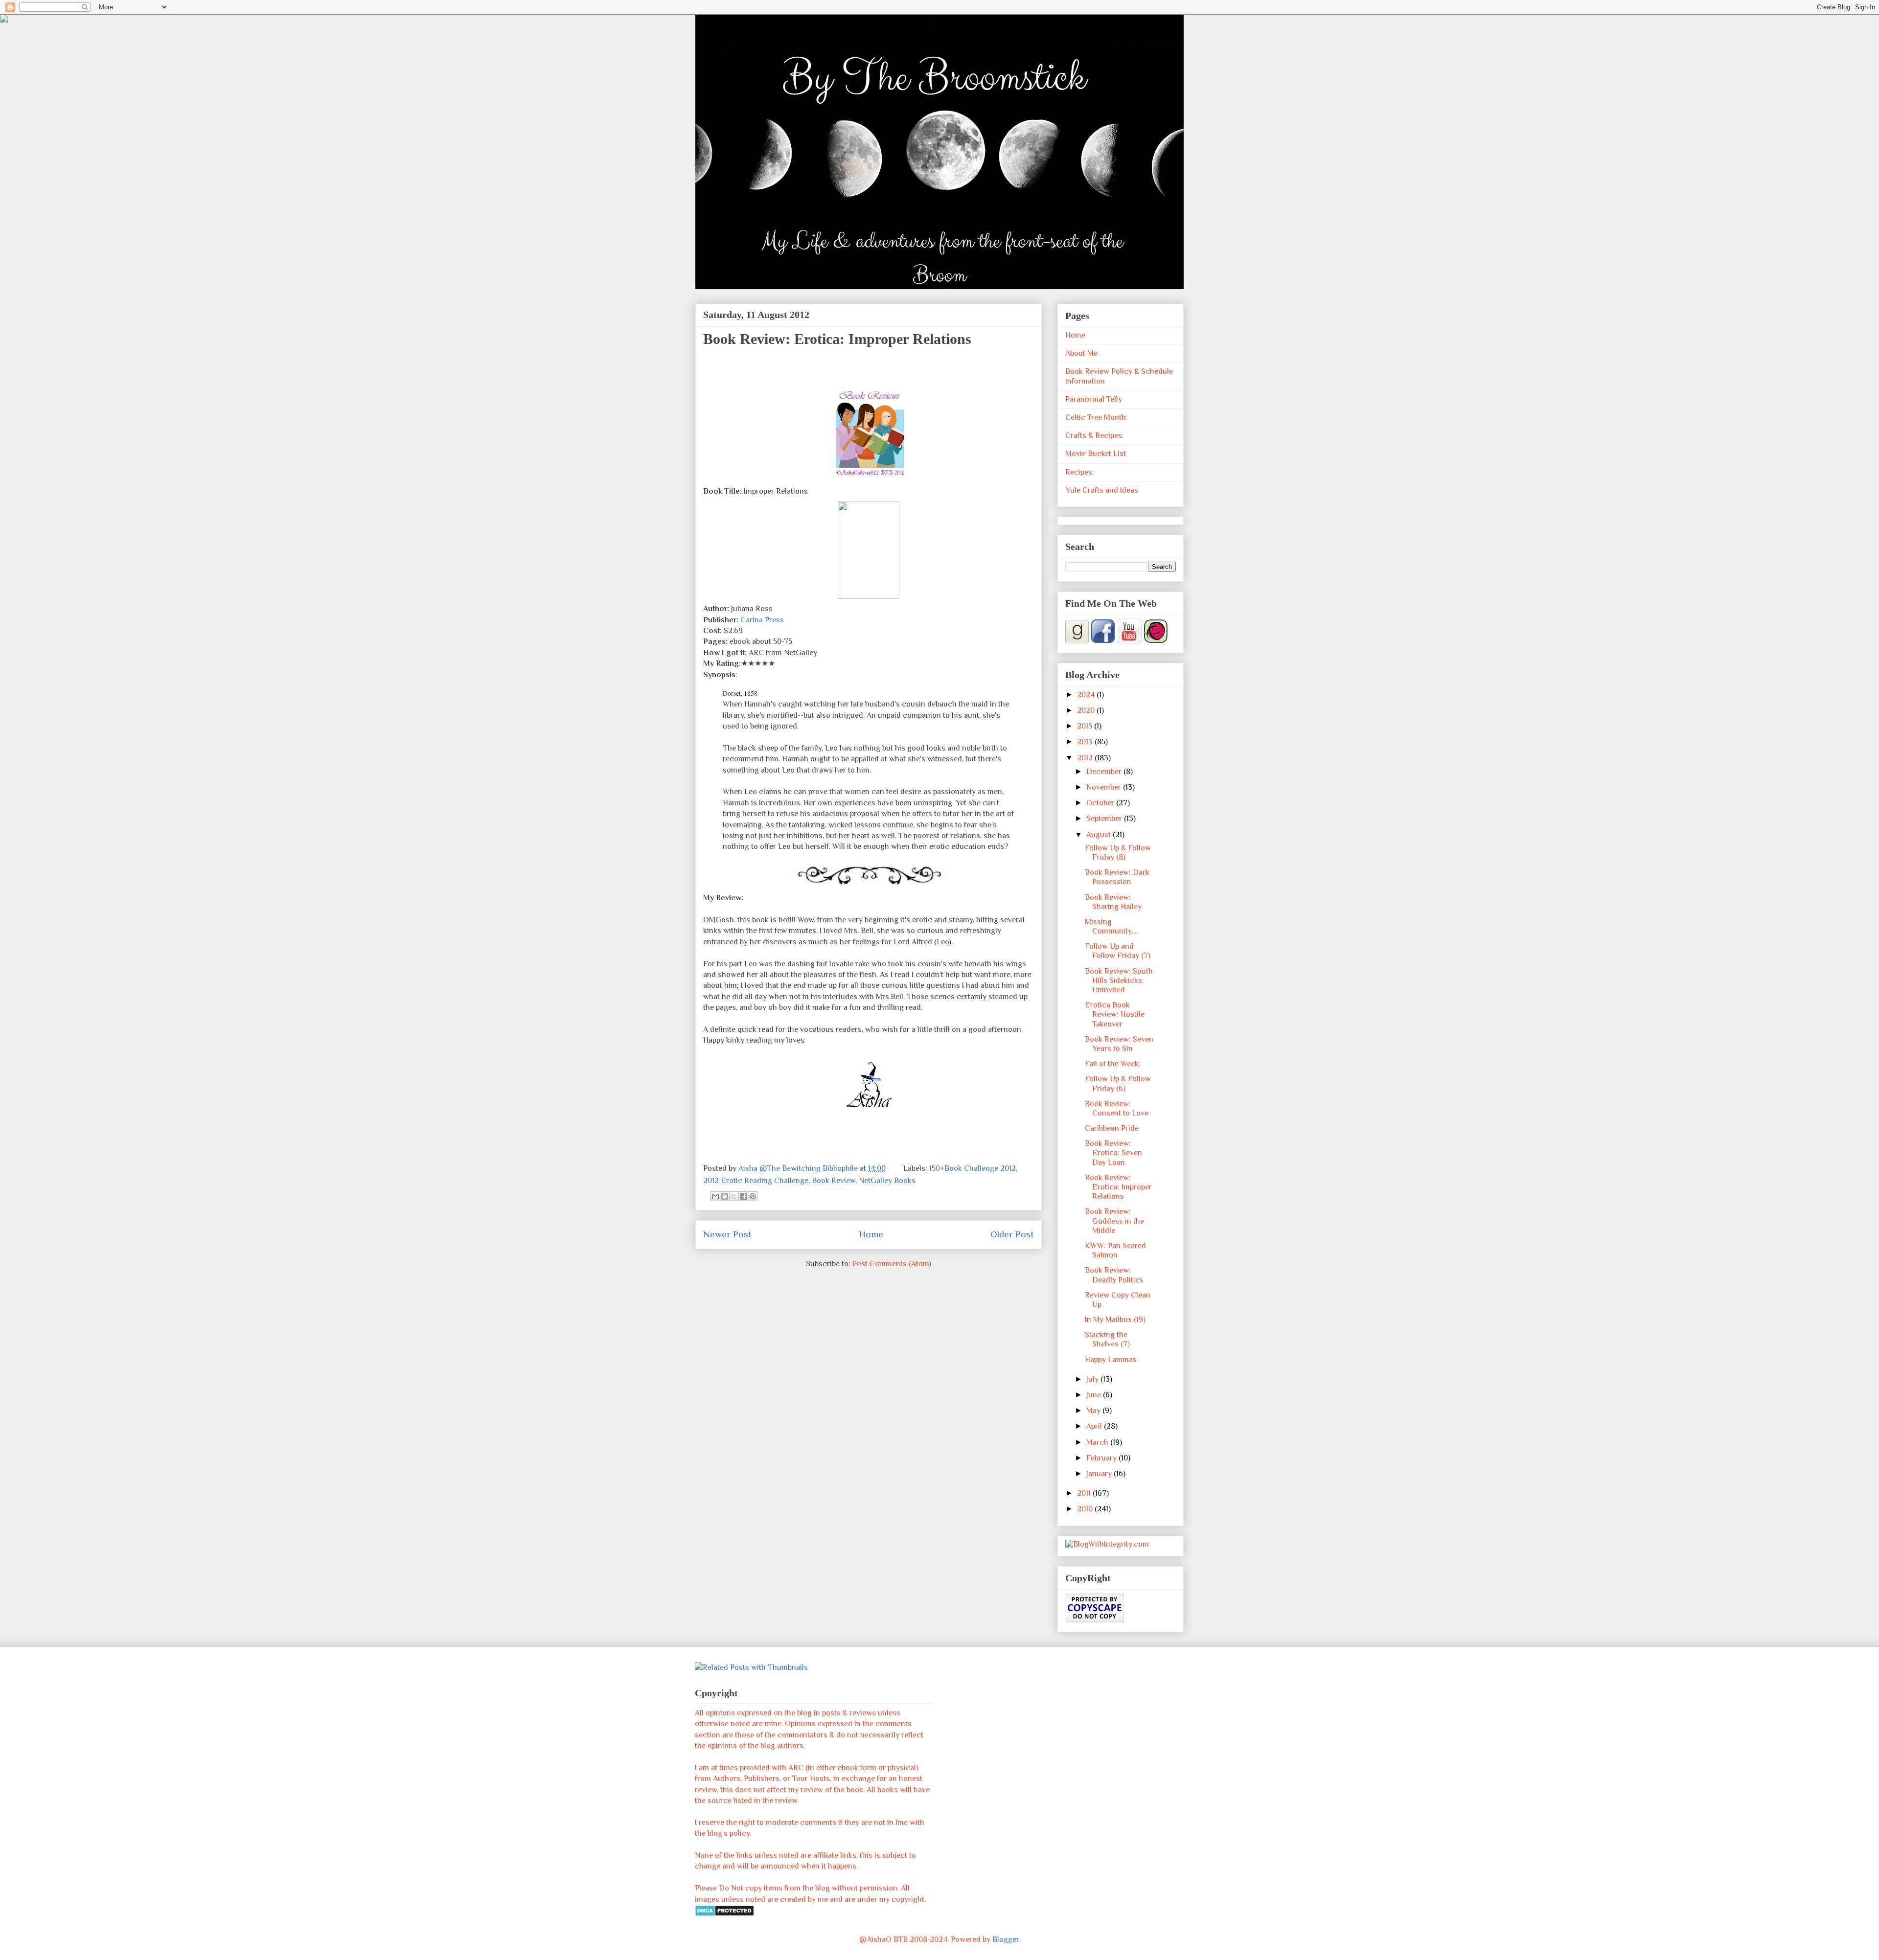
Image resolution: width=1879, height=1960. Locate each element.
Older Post (1012, 1234)
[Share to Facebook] (743, 1196)
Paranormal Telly (1094, 399)
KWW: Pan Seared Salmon (1115, 1250)
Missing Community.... (1111, 926)
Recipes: (1080, 472)
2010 (1086, 1509)
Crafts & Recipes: (1095, 435)
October (1101, 803)
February (1102, 1458)
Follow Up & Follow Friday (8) (1118, 853)
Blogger (1006, 1939)
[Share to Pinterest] (753, 1196)
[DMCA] (724, 1914)
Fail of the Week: (1113, 1064)
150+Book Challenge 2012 (973, 1168)
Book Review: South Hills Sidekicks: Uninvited (1119, 980)
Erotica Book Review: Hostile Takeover (1115, 1014)
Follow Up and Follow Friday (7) (1118, 951)
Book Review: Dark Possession (1117, 877)
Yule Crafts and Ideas (1102, 490)
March (1098, 1442)
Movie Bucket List (1096, 454)
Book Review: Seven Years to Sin (1119, 1044)
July (1093, 1379)
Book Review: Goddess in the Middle (1114, 1221)
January (1100, 1474)
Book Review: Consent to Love (1117, 1108)
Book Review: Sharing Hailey (1113, 902)
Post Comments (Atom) (892, 1264)
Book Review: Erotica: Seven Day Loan (1113, 1153)
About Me (1081, 353)
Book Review (834, 1181)
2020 (1087, 710)
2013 (1086, 742)
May (1094, 1411)
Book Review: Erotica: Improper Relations (1118, 1187)
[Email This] (715, 1196)
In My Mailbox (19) (1115, 1320)
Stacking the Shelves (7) (1107, 1339)
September (1105, 819)
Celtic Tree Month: (1097, 417)
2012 (1086, 758)
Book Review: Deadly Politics (1114, 1275)
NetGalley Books (887, 1181)
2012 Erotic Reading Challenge (756, 1181)
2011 (1085, 1493)
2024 (1087, 695)
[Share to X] (734, 1196)
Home (871, 1234)
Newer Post (727, 1234)
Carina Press (762, 620)
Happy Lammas (1111, 1360)
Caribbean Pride (1112, 1128)
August (1100, 835)
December (1105, 772)
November (1105, 787)
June (1095, 1395)
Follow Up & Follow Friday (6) (1118, 1083)
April (1095, 1426)
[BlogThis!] (725, 1196)
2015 (1086, 726)
